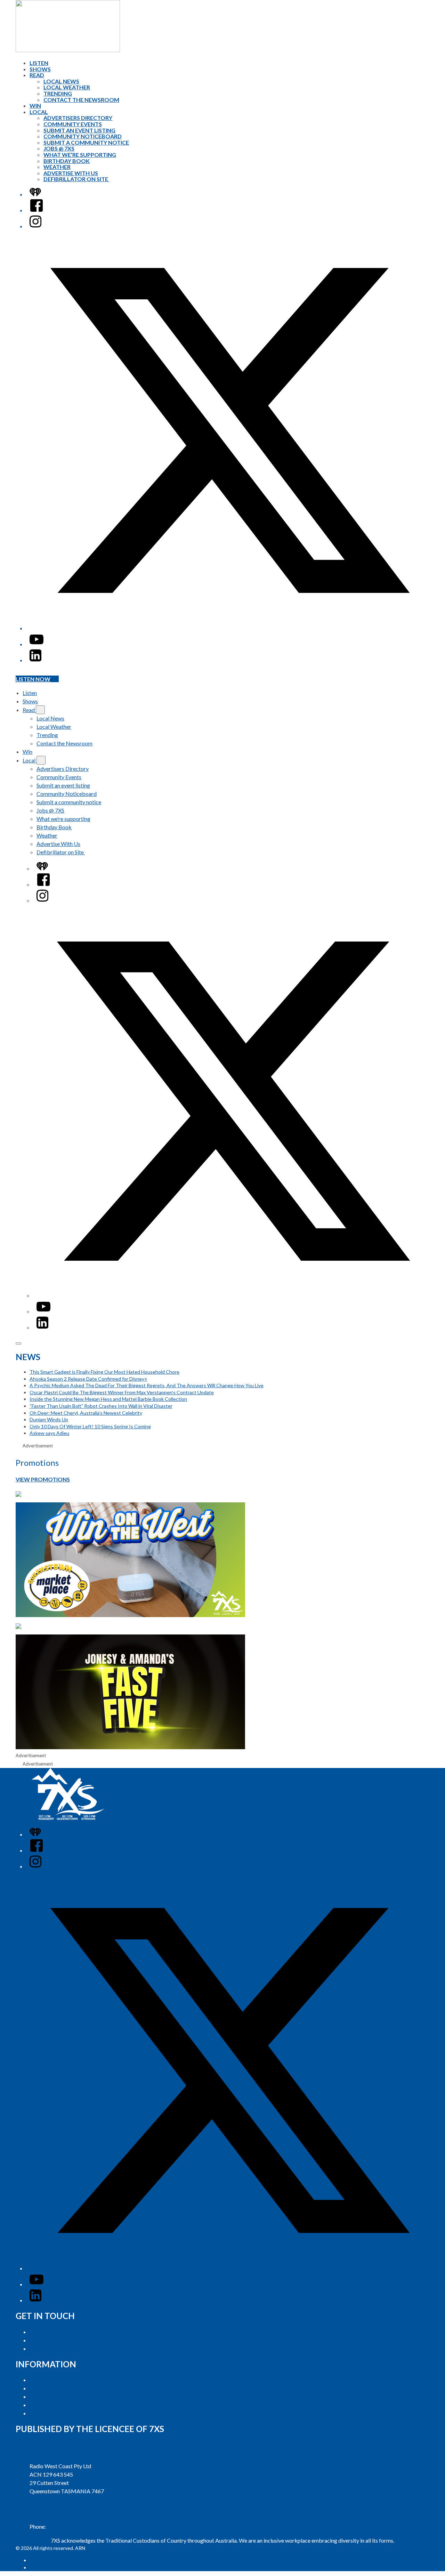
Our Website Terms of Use (61, 2405)
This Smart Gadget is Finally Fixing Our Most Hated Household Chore (104, 1372)
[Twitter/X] (229, 628)
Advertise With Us (71, 173)
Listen (39, 63)
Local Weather (67, 87)
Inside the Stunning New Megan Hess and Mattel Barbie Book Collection (108, 1399)
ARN (35, 2560)
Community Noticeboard (83, 136)
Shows (40, 69)
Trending (58, 93)
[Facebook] (37, 210)
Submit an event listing (79, 130)
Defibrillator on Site (76, 179)
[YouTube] (37, 644)
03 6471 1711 (64, 2526)
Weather (57, 167)
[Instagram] (35, 226)
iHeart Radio (43, 2567)
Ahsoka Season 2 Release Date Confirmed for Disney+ (88, 1379)
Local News (61, 81)
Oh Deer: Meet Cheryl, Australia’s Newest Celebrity (86, 1413)
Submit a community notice (86, 142)
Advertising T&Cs (51, 2396)
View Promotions (43, 1479)
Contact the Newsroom (81, 100)
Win (35, 106)
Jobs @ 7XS (59, 148)
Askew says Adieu (49, 1433)
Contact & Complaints (56, 2348)
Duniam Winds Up (49, 1419)
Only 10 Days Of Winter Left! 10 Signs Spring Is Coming (90, 1426)
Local (39, 112)
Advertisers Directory (78, 118)
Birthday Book (67, 161)
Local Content (46, 2413)
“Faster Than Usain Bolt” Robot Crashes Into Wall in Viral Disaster (101, 1406)
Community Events (73, 124)
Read (37, 75)
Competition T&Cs (52, 2388)
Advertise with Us (51, 2332)
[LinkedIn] (35, 660)
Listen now (33, 679)
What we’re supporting (80, 155)
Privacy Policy (47, 2380)
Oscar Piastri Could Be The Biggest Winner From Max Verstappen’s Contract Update (122, 1392)
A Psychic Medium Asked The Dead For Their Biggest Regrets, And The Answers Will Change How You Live (147, 1385)
